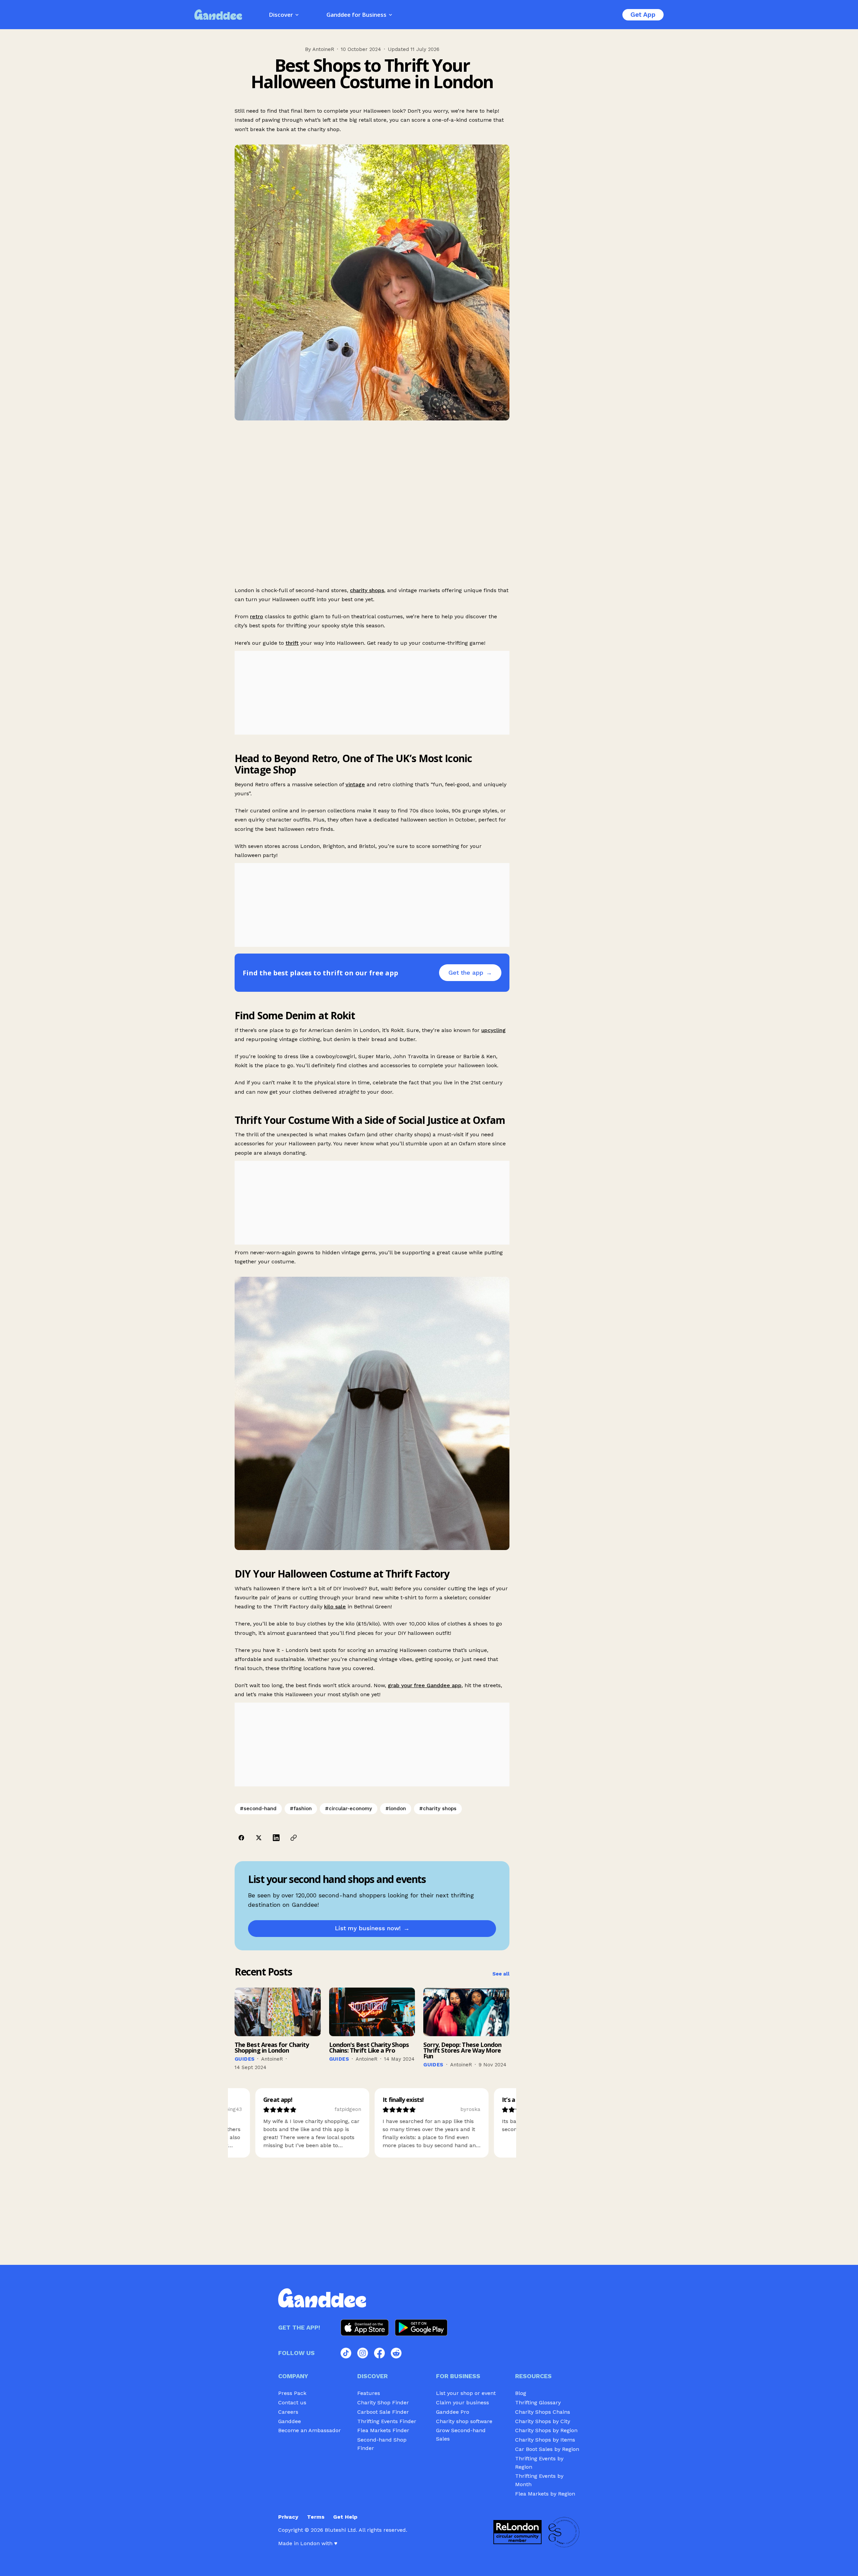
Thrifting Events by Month (539, 2480)
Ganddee (290, 2421)
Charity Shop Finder (383, 2402)
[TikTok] (346, 2353)
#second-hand (258, 1809)
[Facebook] (379, 2353)
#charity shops (438, 1809)
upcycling (494, 1030)
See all (501, 1974)
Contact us (292, 2402)
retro (257, 616)
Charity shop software (464, 2421)
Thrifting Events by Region (539, 2463)
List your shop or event (466, 2393)
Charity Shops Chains (543, 2412)
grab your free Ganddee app (425, 1685)
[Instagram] (363, 2353)
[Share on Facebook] (241, 1838)
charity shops (367, 590)
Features (369, 2393)
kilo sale (335, 1607)
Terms (316, 2517)
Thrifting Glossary (538, 2402)
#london (396, 1809)
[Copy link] (294, 1838)
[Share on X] (259, 1838)
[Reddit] (396, 2353)
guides (244, 2059)
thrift (292, 643)
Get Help (345, 2517)
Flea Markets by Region (545, 2494)
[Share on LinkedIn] (276, 1838)
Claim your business (463, 2402)
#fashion (301, 1809)
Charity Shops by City (543, 2421)
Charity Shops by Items (545, 2440)
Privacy (288, 2517)
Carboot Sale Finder (383, 2412)
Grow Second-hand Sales (461, 2435)
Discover (281, 15)
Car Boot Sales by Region (547, 2449)
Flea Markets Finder (383, 2430)
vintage (355, 784)
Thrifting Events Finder (387, 2421)
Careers (288, 2412)
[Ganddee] (218, 15)
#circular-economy (349, 1809)
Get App (643, 15)
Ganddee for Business (356, 15)
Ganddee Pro (453, 2412)
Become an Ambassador (310, 2430)
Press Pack (292, 2393)
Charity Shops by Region (546, 2430)
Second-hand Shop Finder (382, 2444)
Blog (521, 2393)
